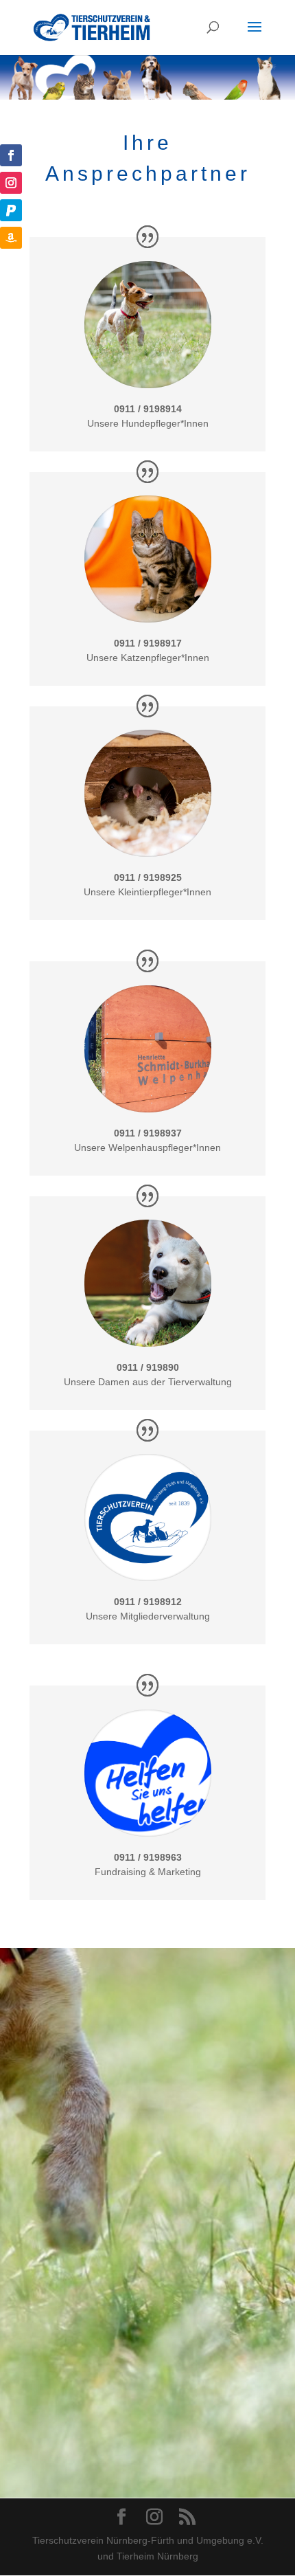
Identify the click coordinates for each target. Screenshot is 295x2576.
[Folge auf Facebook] (11, 155)
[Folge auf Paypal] (11, 210)
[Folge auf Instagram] (11, 183)
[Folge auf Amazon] (11, 238)
